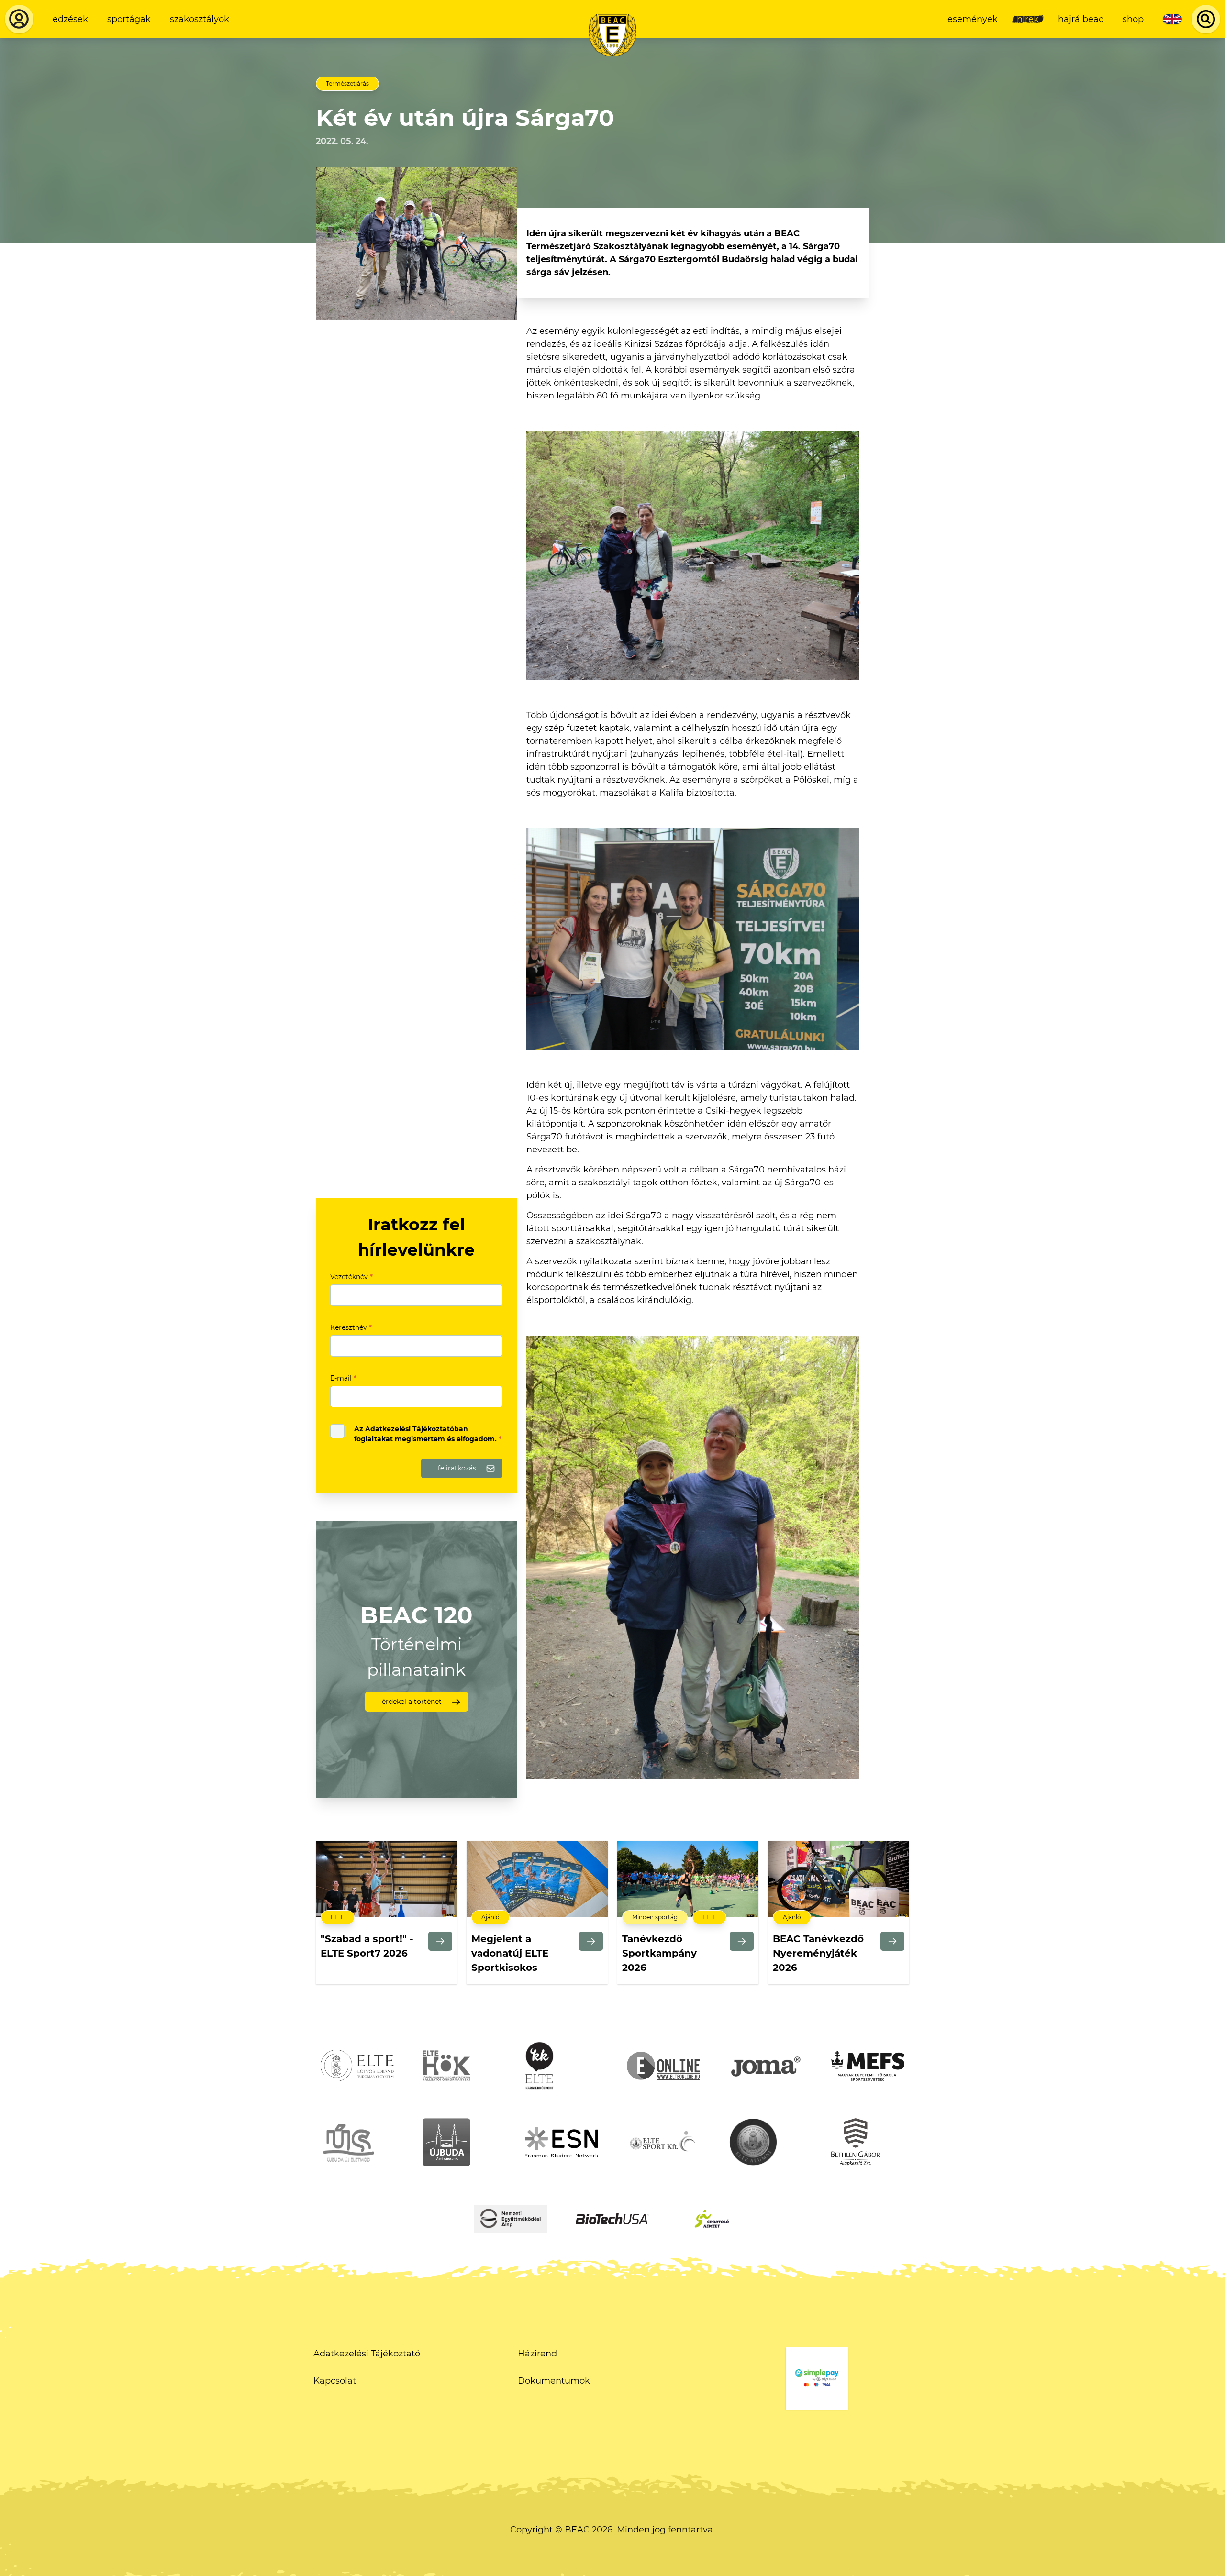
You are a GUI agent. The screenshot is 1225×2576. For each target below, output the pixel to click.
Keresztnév (351, 1327)
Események (973, 19)
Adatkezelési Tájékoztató (367, 2354)
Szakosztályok (200, 19)
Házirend (537, 2354)
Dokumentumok (554, 2381)
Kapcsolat (335, 2381)
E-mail (343, 1378)
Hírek (1028, 19)
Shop (1133, 19)
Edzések (70, 19)
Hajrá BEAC (1081, 19)
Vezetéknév (351, 1277)
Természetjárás (347, 83)
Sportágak (129, 19)
